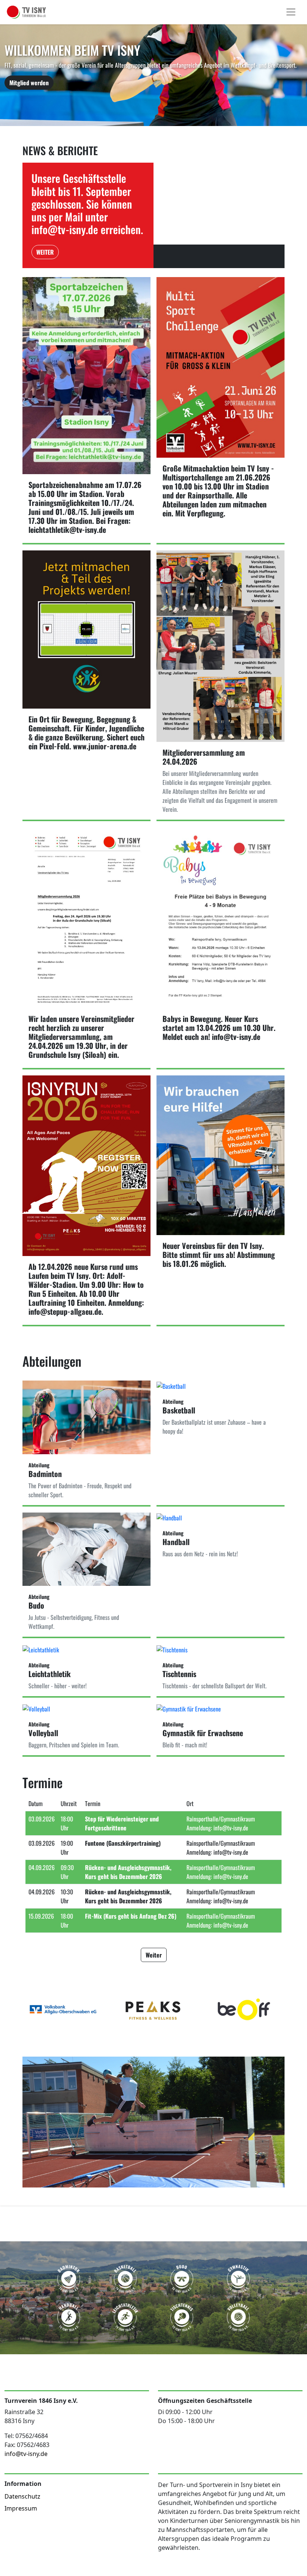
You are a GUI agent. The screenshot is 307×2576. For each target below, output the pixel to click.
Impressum (21, 2508)
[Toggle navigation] (291, 12)
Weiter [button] (45, 252)
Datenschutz (22, 2496)
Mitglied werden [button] (29, 83)
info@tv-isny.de (26, 2454)
